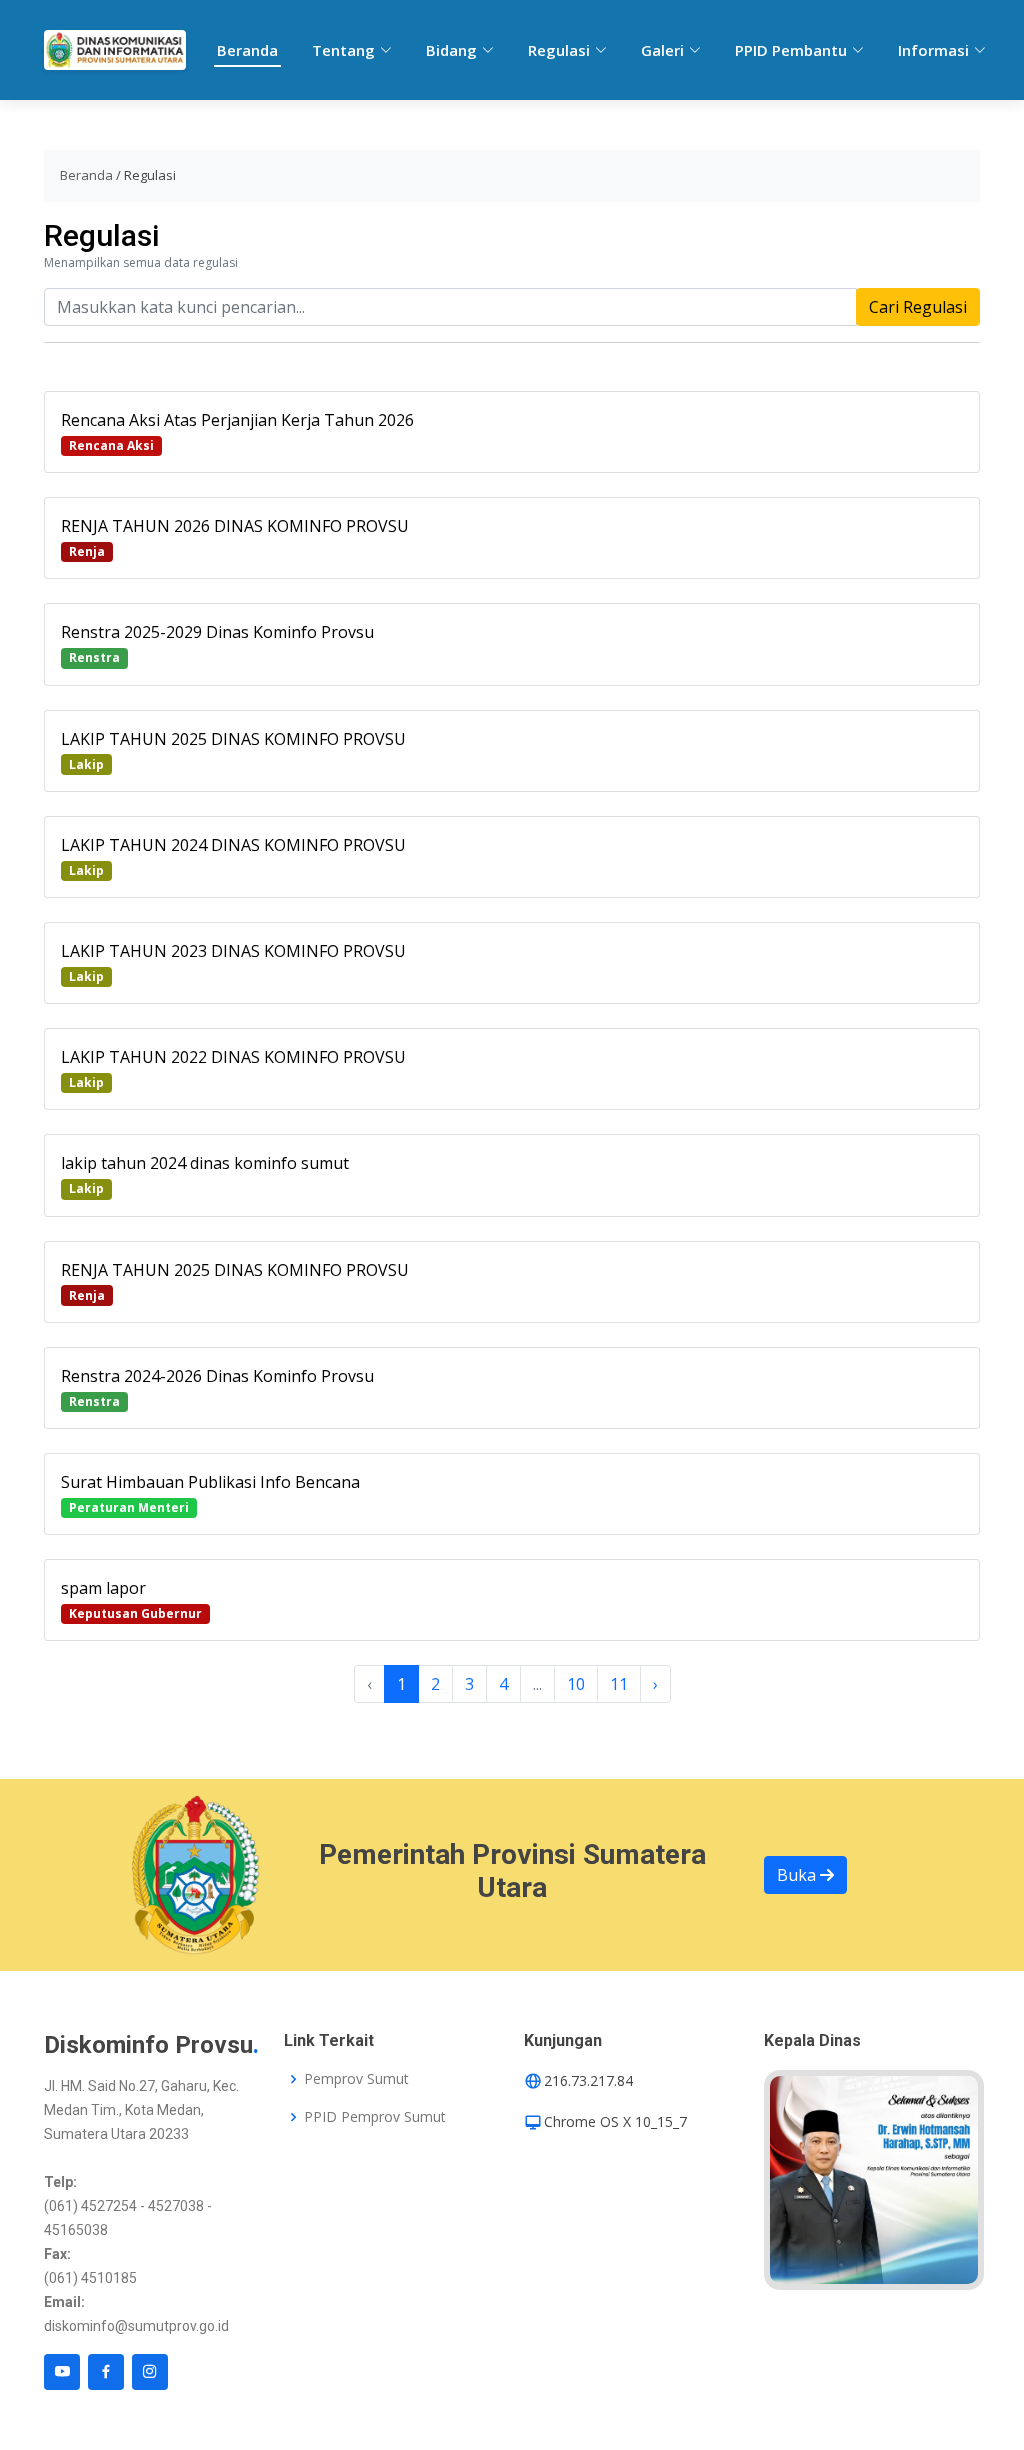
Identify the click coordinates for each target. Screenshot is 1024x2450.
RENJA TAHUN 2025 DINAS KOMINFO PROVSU (235, 1270)
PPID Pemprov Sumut (375, 2117)
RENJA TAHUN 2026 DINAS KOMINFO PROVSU (235, 526)
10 (576, 1684)
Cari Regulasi (918, 307)
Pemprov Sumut (356, 2079)
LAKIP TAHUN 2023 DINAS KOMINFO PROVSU (233, 951)
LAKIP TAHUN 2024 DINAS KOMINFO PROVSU (233, 845)
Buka (798, 1875)
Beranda (247, 50)
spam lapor (103, 1588)
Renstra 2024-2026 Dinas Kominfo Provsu (217, 1376)
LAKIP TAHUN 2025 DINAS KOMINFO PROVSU (233, 739)
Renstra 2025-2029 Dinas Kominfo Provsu (217, 632)
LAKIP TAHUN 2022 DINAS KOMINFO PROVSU (233, 1057)
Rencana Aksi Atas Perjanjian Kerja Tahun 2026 (237, 420)
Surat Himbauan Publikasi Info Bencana (210, 1482)
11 (619, 1684)
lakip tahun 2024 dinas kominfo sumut (205, 1163)
